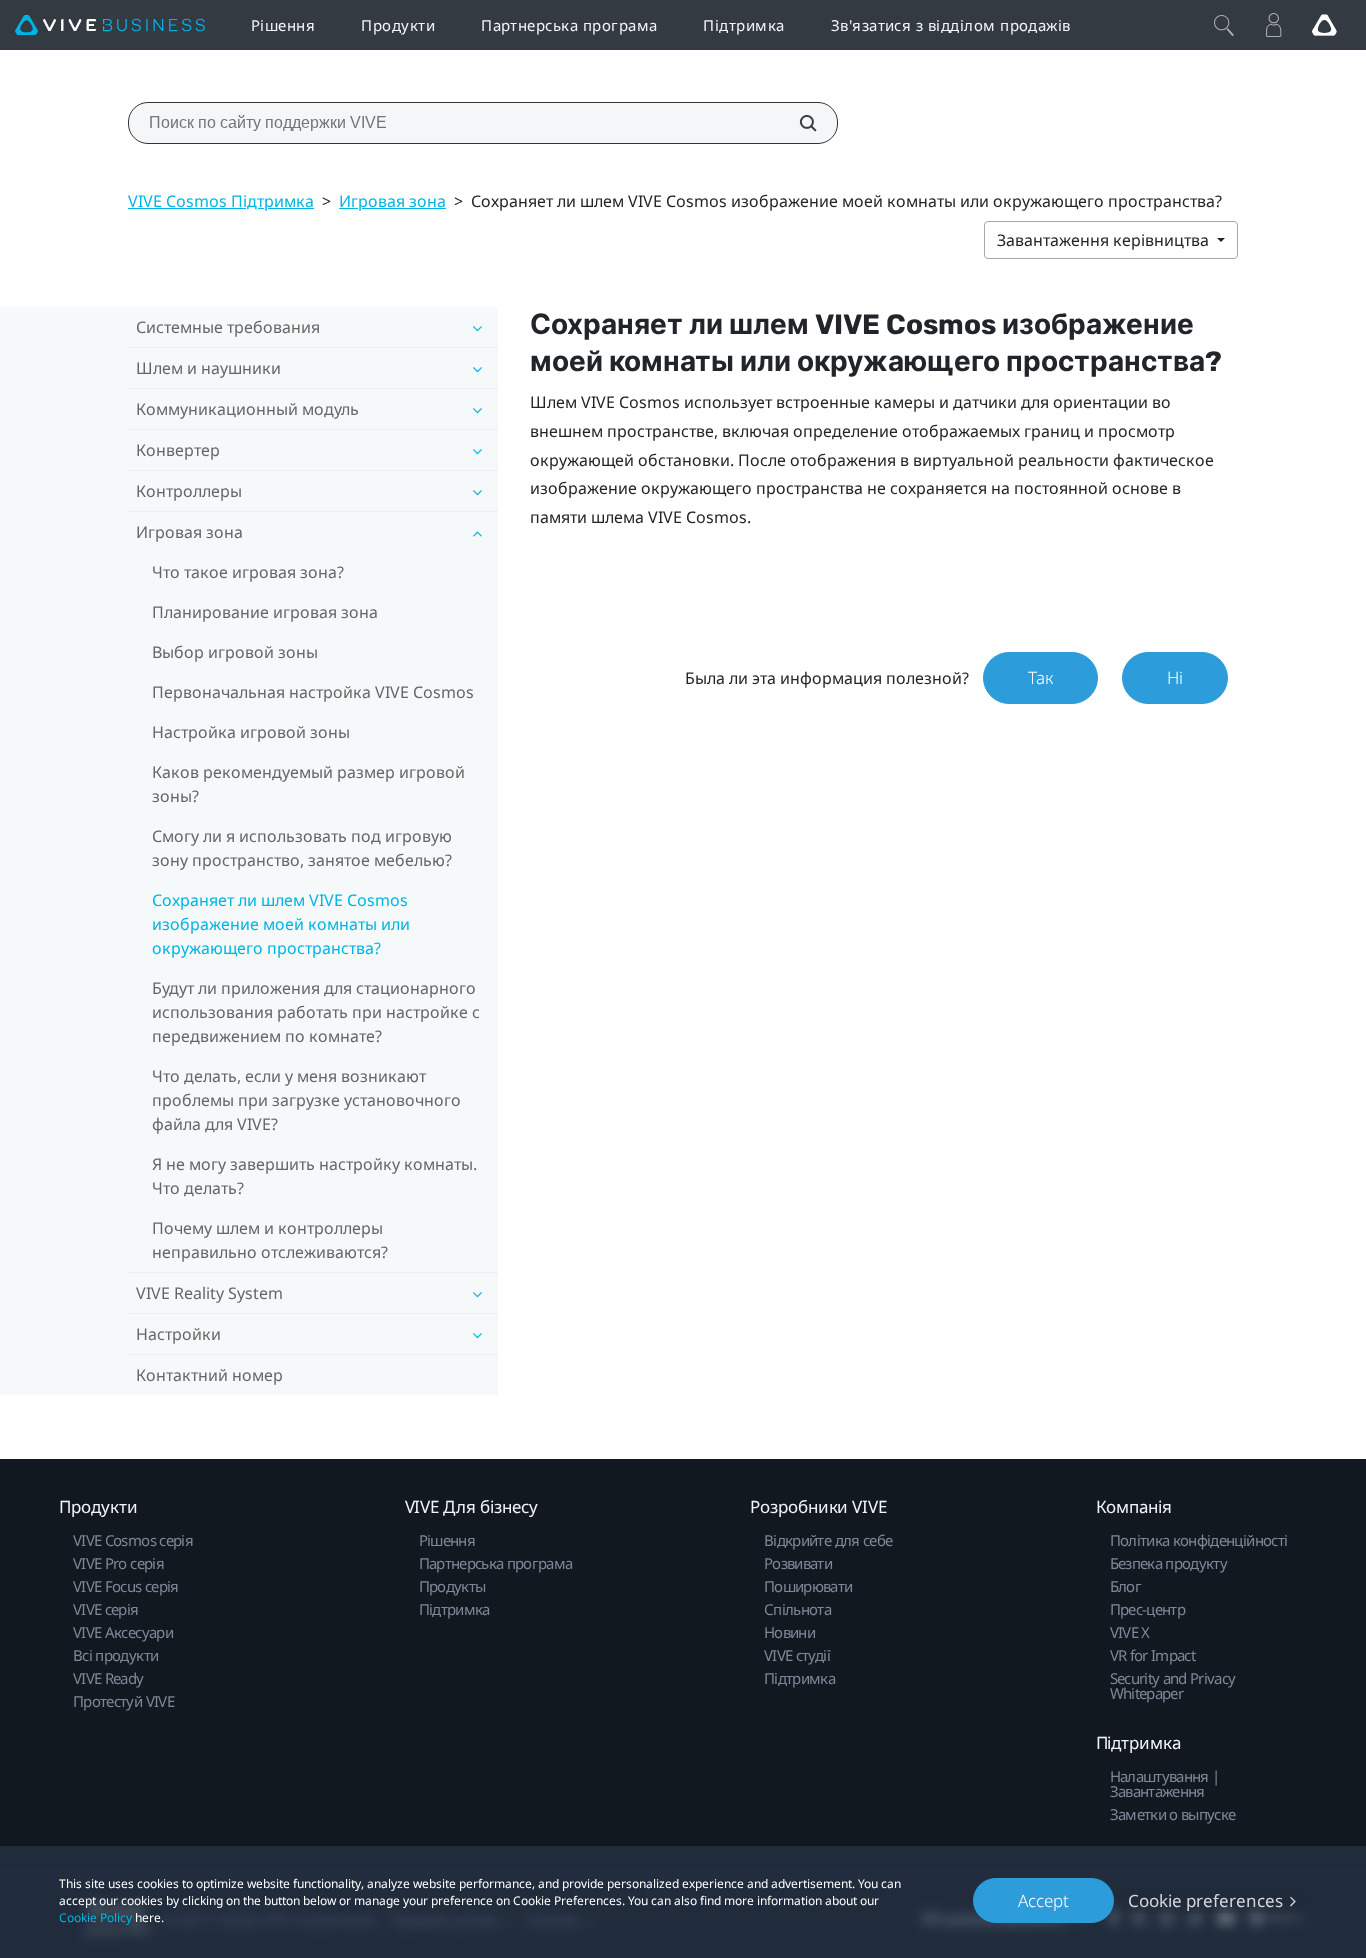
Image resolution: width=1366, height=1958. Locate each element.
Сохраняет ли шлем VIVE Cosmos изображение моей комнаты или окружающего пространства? (281, 924)
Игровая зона (392, 201)
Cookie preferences (1205, 1900)
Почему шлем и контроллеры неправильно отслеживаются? (270, 1240)
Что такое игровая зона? (248, 572)
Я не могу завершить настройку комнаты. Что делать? (314, 1176)
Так (1040, 677)
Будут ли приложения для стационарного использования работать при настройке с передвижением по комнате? (316, 1012)
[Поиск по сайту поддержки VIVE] (797, 123)
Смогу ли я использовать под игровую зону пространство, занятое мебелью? (302, 848)
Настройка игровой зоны (251, 732)
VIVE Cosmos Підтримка (221, 201)
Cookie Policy (95, 1917)
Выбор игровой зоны (235, 652)
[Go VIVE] (1324, 25)
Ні (1175, 677)
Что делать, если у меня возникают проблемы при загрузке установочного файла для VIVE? (306, 1100)
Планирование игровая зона (265, 612)
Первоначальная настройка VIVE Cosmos (313, 692)
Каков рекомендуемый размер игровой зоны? (308, 784)
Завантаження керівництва (1105, 240)
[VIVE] (110, 25)
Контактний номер (209, 1375)
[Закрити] (1224, 25)
